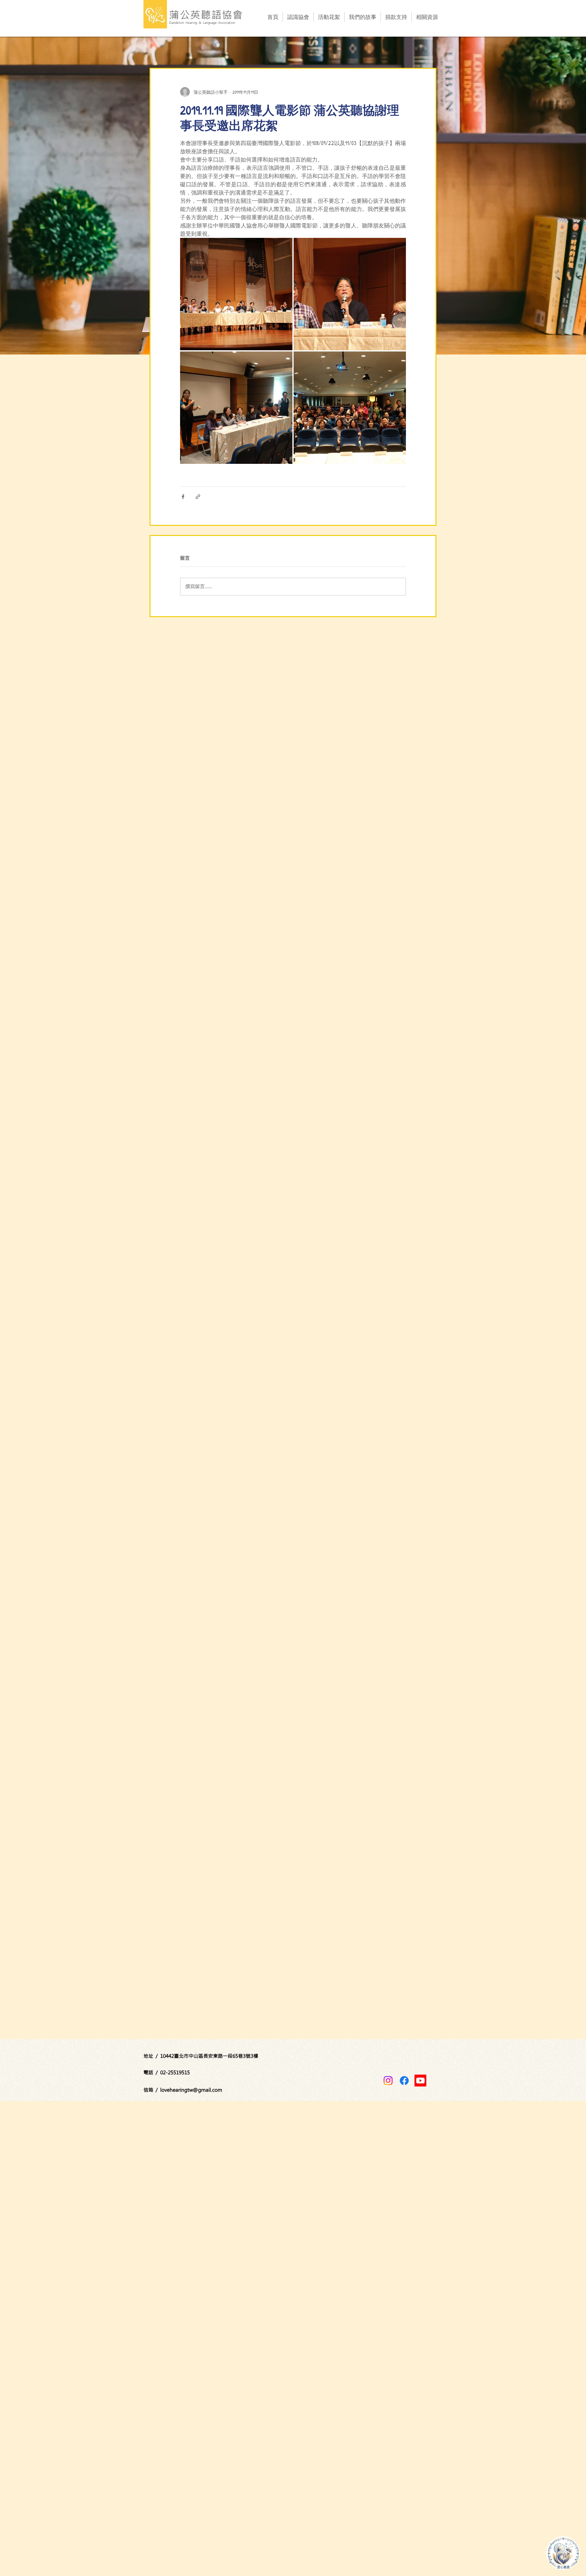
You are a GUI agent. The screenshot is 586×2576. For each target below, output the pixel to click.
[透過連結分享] (198, 497)
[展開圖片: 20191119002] (350, 294)
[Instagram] (388, 2081)
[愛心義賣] (563, 2553)
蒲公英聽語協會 (206, 15)
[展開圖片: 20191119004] (350, 408)
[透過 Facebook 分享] (183, 497)
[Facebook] (404, 2081)
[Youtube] (420, 2081)
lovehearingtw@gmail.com (191, 2090)
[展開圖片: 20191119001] (236, 294)
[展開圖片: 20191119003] (236, 408)
